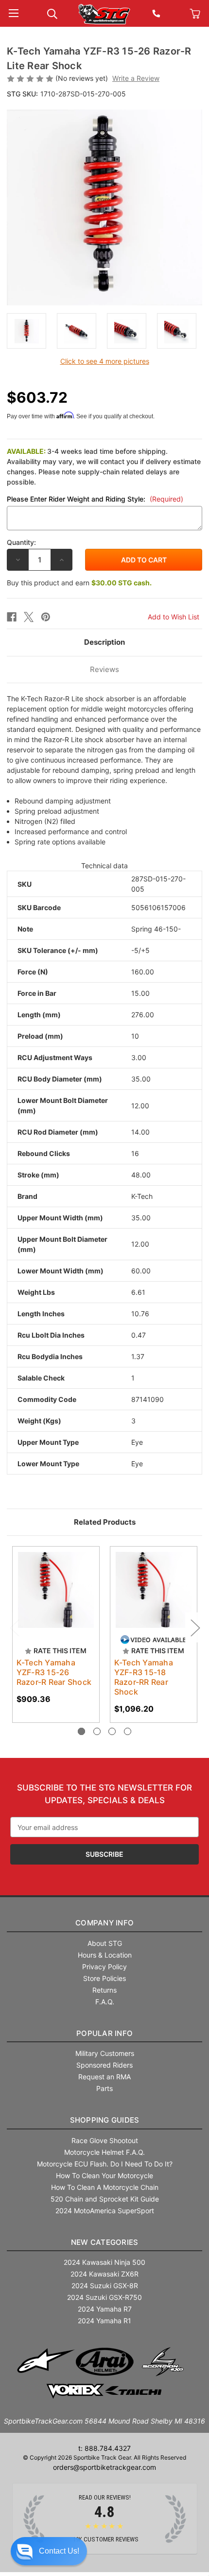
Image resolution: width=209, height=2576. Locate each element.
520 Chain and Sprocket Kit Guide (105, 2199)
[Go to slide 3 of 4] (112, 1731)
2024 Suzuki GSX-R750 (104, 2297)
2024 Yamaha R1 (104, 2321)
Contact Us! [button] (59, 2551)
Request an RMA (104, 2077)
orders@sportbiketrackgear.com (104, 2467)
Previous (14, 1627)
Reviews (104, 669)
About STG (105, 1943)
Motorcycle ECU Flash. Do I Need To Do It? (105, 2164)
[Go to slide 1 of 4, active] (81, 1731)
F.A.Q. (105, 2002)
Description (104, 642)
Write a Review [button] (136, 78)
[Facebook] (12, 617)
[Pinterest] (46, 617)
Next (195, 1627)
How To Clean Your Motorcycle (104, 2175)
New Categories (105, 2242)
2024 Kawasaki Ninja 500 (104, 2262)
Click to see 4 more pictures (105, 361)
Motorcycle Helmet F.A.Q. (104, 2152)
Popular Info (104, 2033)
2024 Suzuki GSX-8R (105, 2286)
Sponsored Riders (104, 2065)
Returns (104, 1990)
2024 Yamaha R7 (105, 2309)
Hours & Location (105, 1955)
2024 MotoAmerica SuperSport (105, 2211)
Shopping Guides (105, 2120)
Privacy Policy (104, 1967)
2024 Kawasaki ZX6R (104, 2274)
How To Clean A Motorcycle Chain (105, 2187)
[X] (29, 617)
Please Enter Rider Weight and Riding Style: (95, 499)
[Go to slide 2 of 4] (97, 1731)
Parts (104, 2088)
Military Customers (105, 2053)
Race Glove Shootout (105, 2140)
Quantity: (21, 542)
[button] (49, 2551)
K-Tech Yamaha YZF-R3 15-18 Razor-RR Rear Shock (144, 1677)
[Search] (52, 13)
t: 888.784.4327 (104, 2448)
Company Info (104, 1923)
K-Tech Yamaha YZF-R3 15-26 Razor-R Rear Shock (54, 1672)
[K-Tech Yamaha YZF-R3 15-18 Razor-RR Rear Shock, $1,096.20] (154, 1590)
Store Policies (104, 1978)
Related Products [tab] (105, 1522)
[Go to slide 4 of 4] (128, 1731)
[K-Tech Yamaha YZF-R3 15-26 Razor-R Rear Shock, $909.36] (56, 1590)
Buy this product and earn (79, 583)
